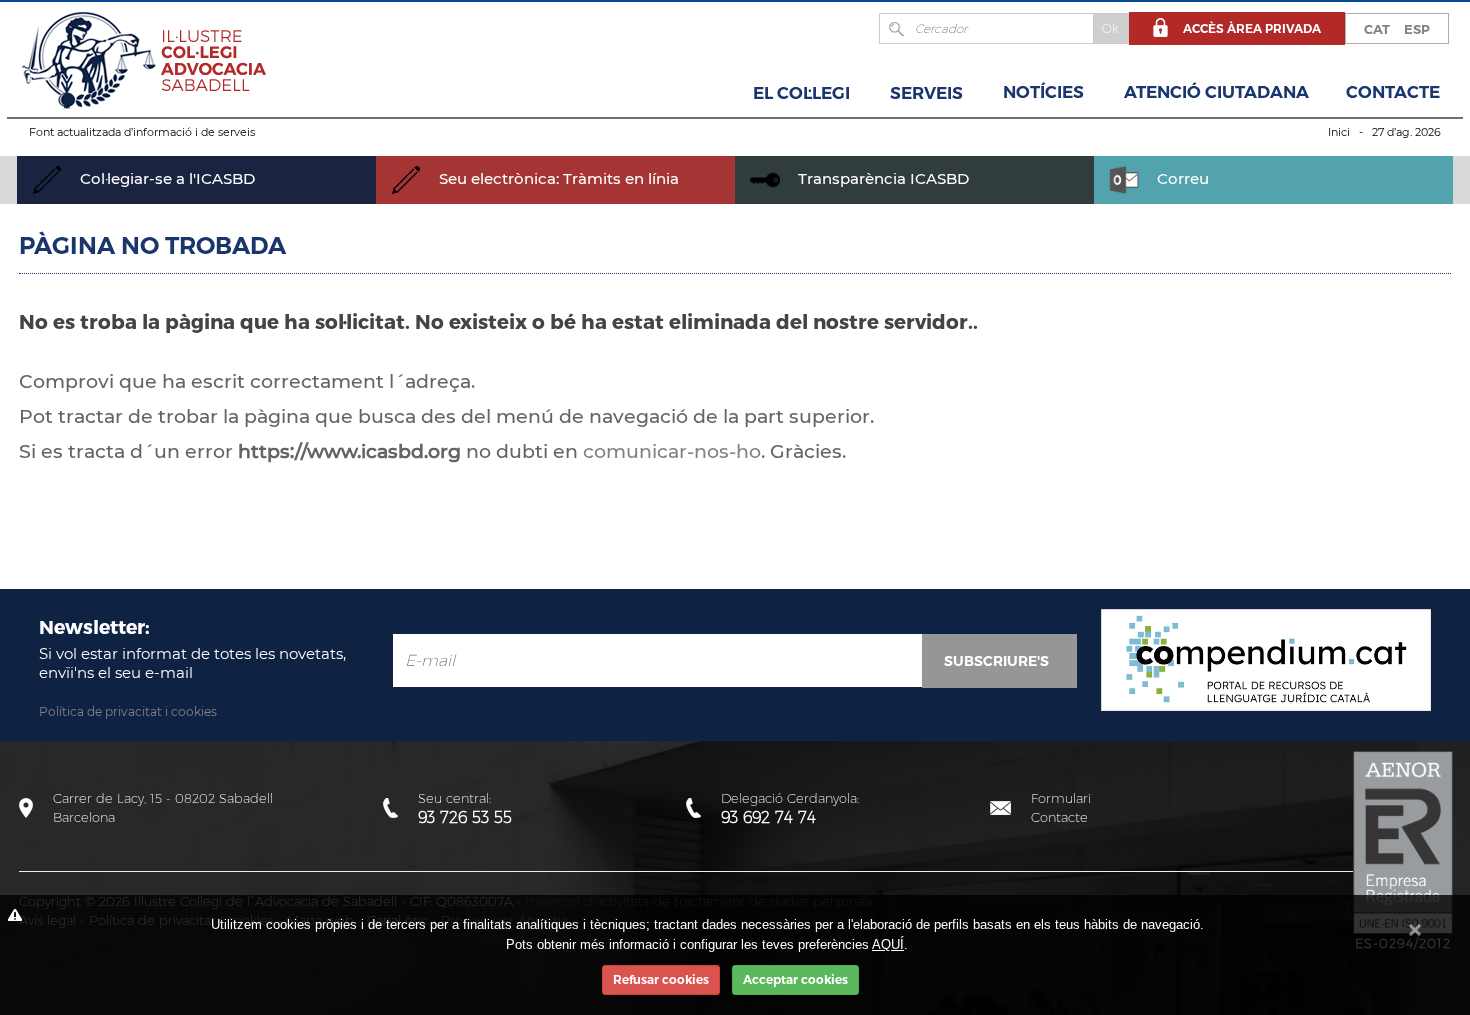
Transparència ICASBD (881, 178)
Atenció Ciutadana (1216, 92)
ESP (1417, 29)
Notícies (1043, 92)
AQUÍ (888, 944)
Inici (1339, 132)
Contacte (1393, 92)
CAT (1377, 29)
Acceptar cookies (795, 979)
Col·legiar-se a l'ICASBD (165, 178)
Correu (1181, 178)
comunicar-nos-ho (672, 451)
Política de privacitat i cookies (128, 711)
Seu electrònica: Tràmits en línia (557, 178)
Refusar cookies (661, 979)
